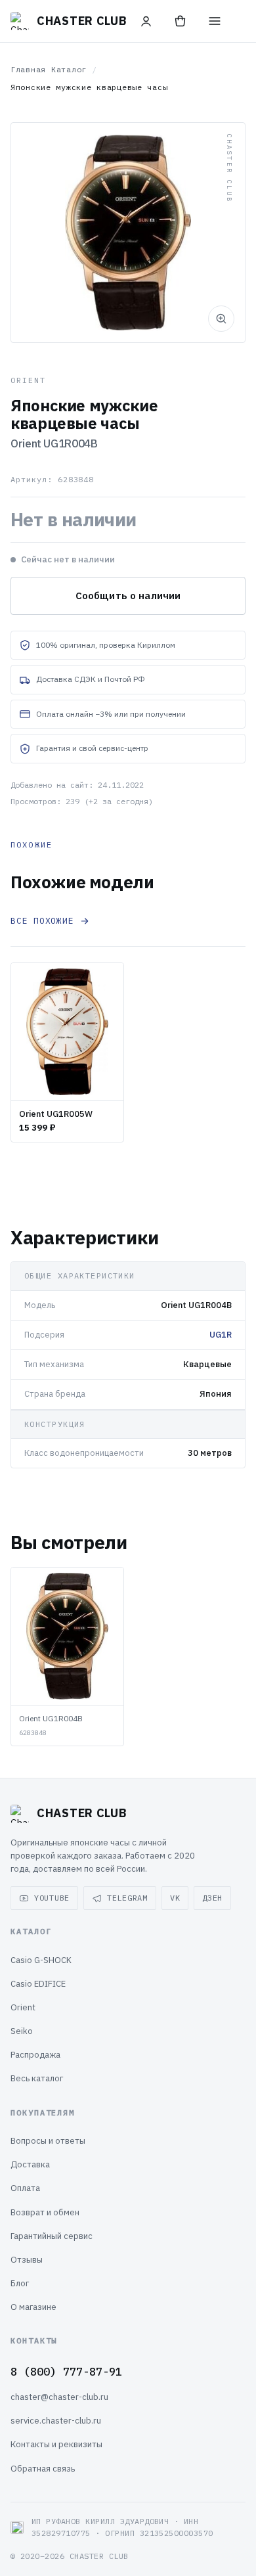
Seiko (22, 2031)
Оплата (25, 2188)
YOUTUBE (52, 1898)
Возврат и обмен (45, 2212)
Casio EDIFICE (38, 1984)
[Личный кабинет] (146, 21)
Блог (20, 2283)
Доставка (30, 2164)
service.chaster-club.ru (56, 2421)
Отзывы (27, 2260)
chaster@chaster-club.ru (59, 2397)
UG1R (221, 1335)
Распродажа (35, 2055)
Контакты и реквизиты (56, 2444)
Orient (23, 2007)
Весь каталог (37, 2078)
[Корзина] (181, 21)
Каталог (69, 69)
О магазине (33, 2307)
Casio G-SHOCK (41, 1960)
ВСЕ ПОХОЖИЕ (42, 921)
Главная (28, 69)
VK (175, 1898)
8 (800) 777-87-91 (66, 2372)
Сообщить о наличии (128, 596)
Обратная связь (43, 2469)
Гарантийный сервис (52, 2236)
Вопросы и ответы (48, 2141)
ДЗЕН (212, 1898)
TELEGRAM (127, 1898)
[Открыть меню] (215, 21)
